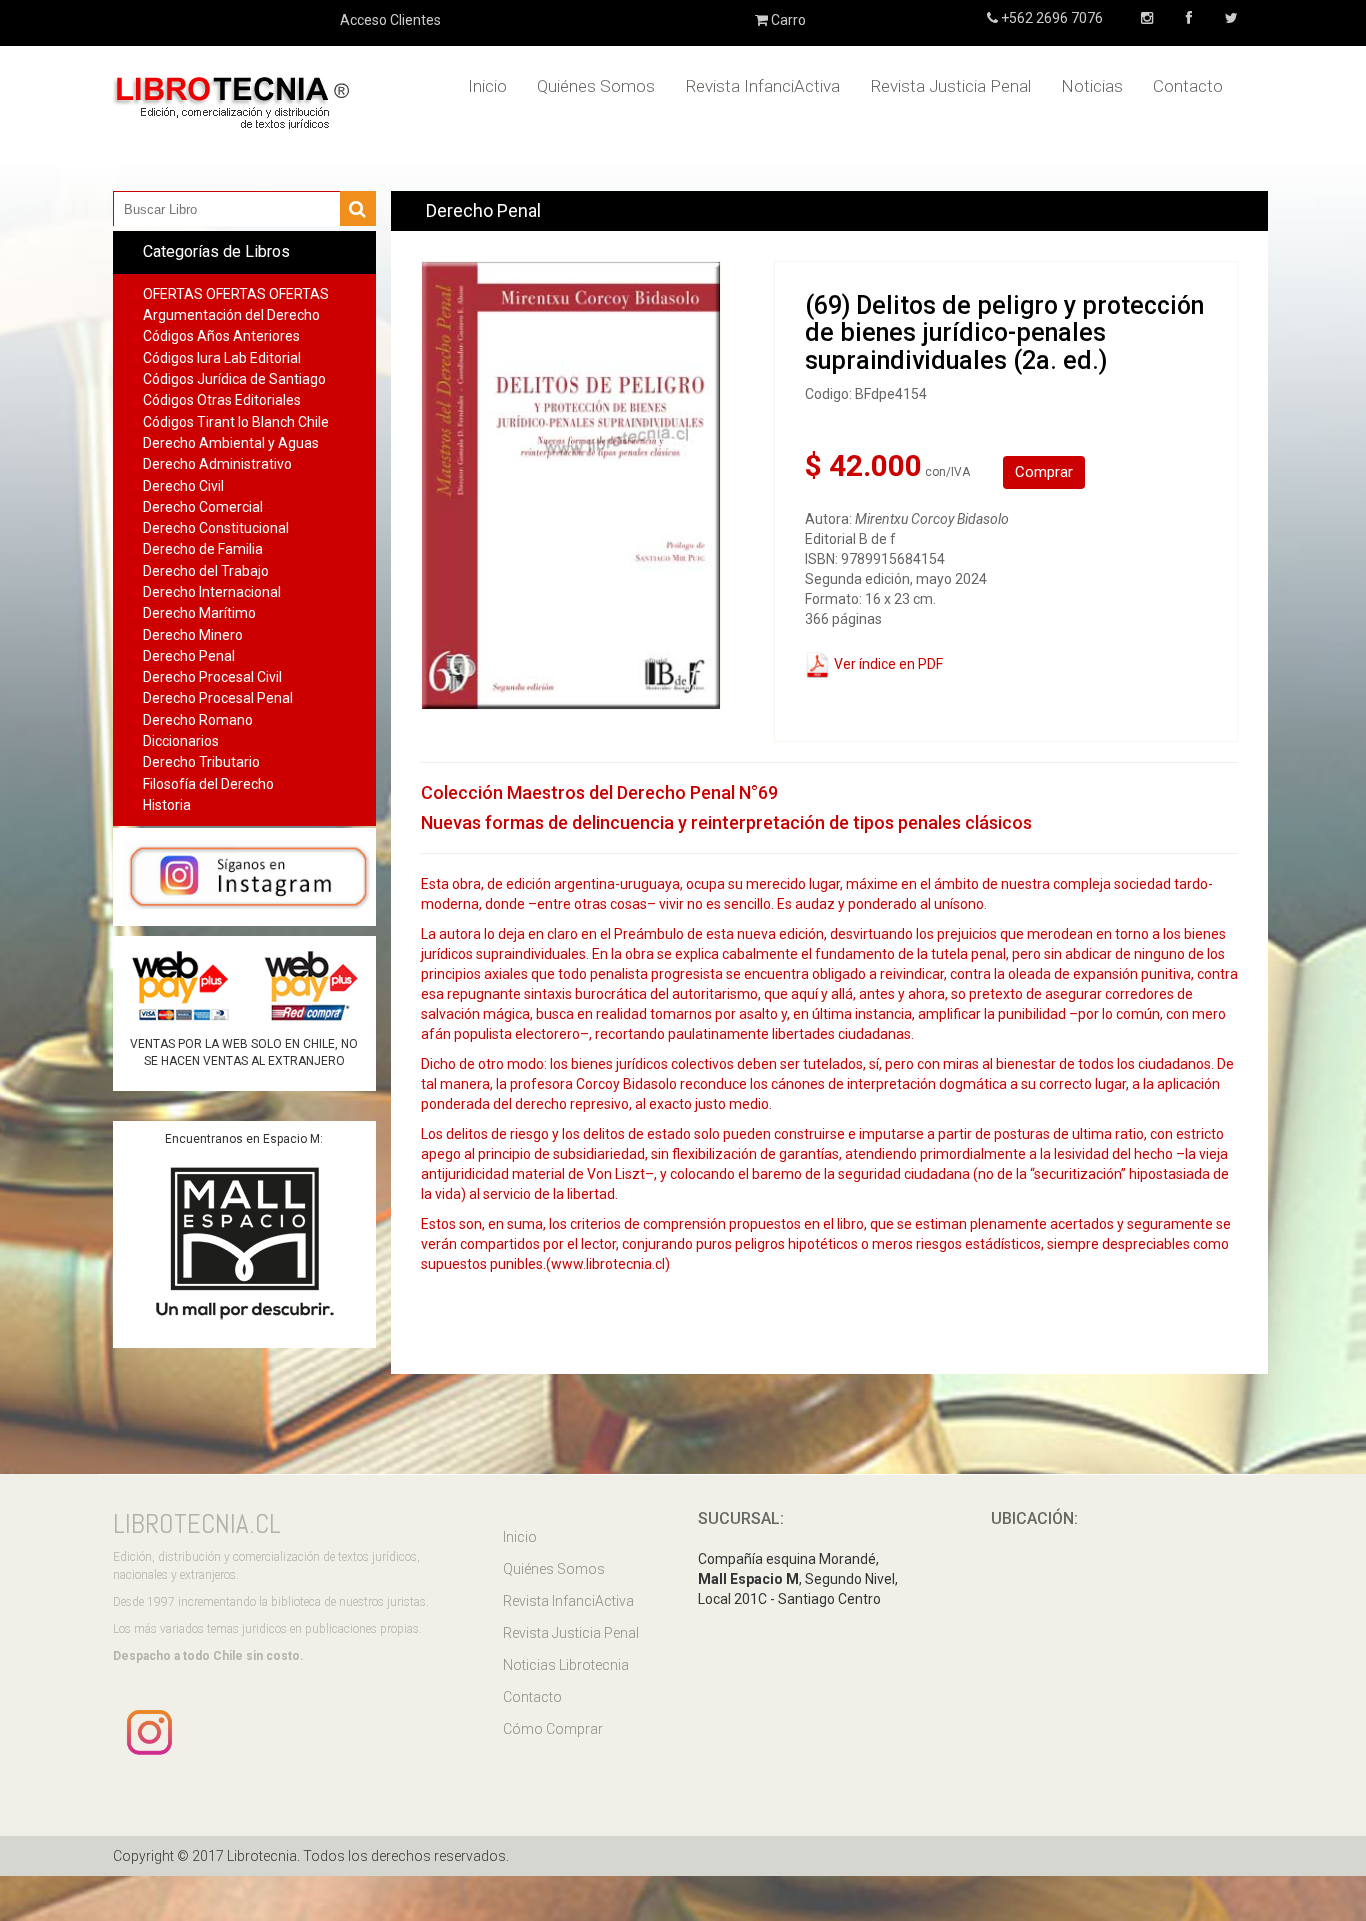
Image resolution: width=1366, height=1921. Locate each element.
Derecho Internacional (212, 592)
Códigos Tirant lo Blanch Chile (236, 422)
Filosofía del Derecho (208, 784)
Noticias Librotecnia (566, 1665)
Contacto (1188, 86)
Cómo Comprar (553, 1729)
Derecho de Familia (203, 549)
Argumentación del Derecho (231, 315)
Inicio (487, 86)
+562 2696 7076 (1050, 18)
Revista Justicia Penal (950, 86)
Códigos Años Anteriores (221, 336)
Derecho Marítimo (199, 613)
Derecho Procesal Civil (212, 677)
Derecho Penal (189, 656)
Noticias (1092, 86)
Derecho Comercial (203, 507)
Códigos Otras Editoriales (222, 400)
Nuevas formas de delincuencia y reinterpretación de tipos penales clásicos (726, 822)
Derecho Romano (198, 720)
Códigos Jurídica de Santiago (234, 379)
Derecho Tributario (201, 762)
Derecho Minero (193, 635)
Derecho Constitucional (216, 528)
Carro (787, 20)
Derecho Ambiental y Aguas (231, 443)
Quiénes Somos (596, 86)
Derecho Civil (183, 486)
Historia (167, 805)
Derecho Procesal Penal (218, 698)
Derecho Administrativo (217, 464)
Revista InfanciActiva (762, 86)
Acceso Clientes (390, 20)
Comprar (1044, 472)
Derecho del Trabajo (206, 571)
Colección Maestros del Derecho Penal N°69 (599, 792)
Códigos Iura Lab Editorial (222, 358)
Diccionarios (181, 741)
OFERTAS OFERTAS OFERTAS (236, 294)
